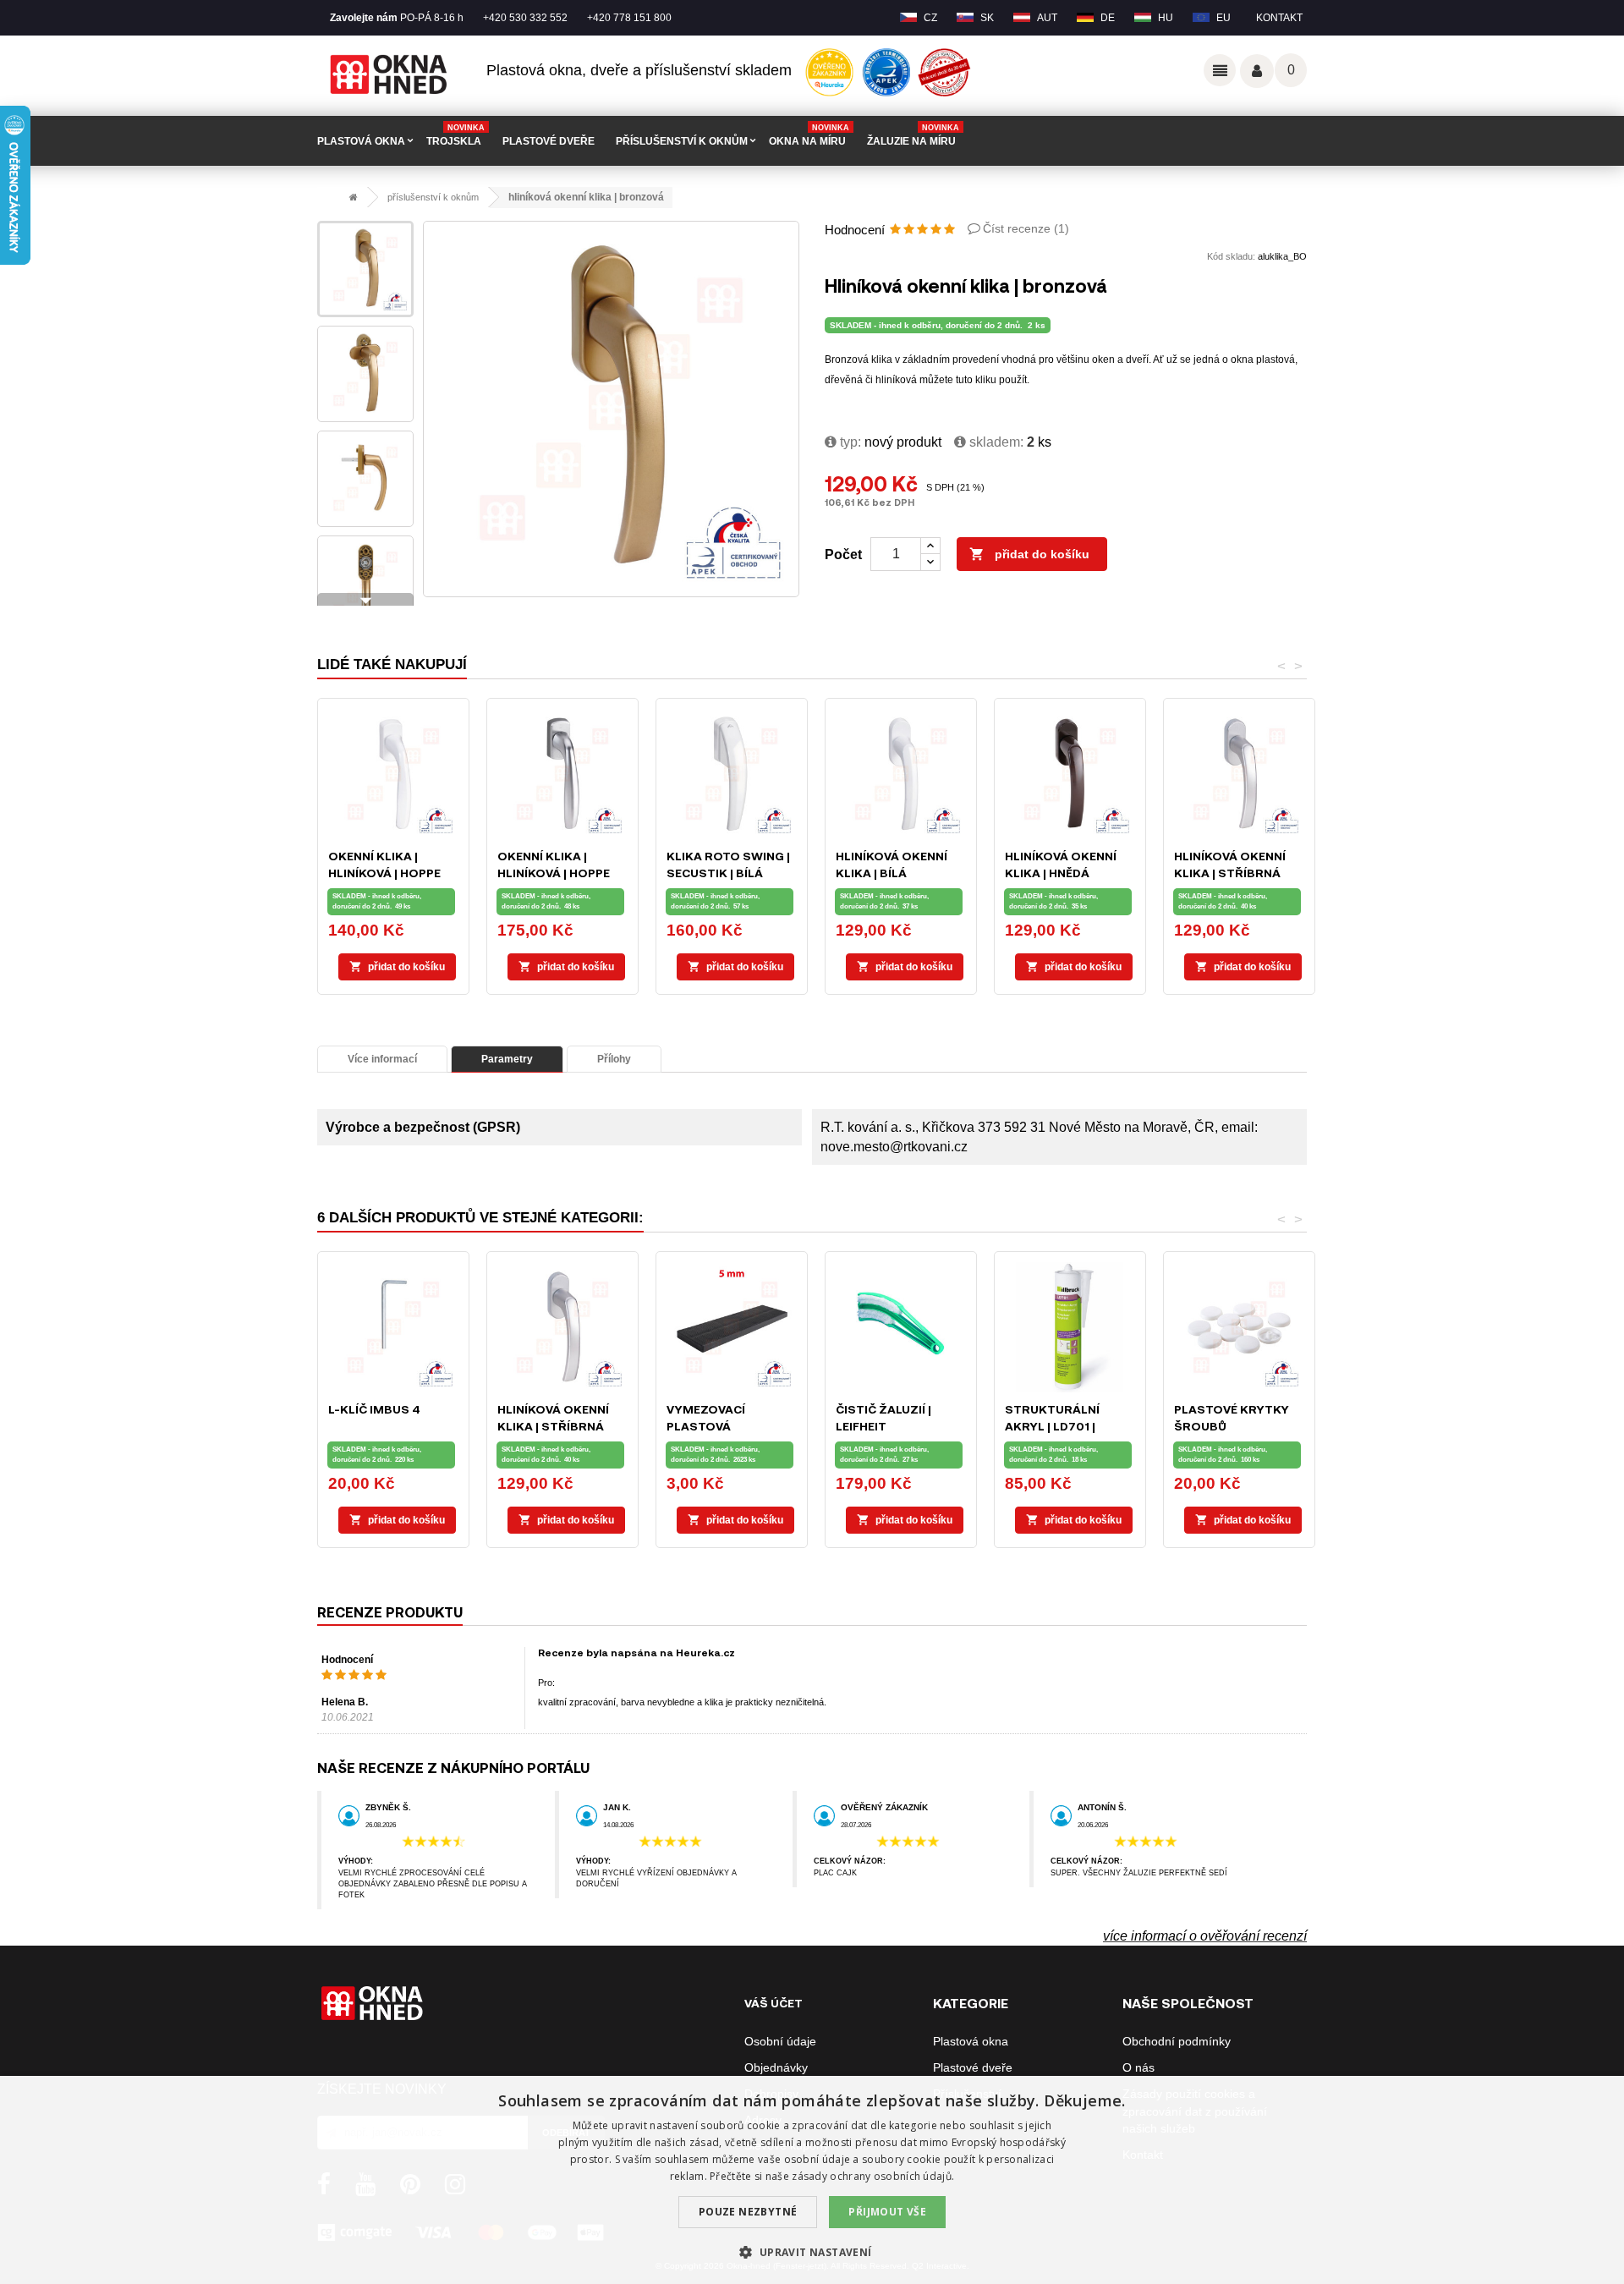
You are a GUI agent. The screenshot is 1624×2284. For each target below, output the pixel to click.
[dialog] (812, 2180)
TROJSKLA (455, 135)
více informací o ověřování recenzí (1205, 1936)
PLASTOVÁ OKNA (361, 141)
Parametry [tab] (507, 1059)
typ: (849, 442)
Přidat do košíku (1029, 554)
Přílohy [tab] (614, 1059)
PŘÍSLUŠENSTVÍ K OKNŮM (682, 141)
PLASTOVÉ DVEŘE (549, 141)
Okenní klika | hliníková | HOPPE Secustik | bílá (384, 873)
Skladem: (995, 442)
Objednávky (776, 2067)
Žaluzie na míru (913, 135)
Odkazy (1220, 70)
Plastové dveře (973, 2067)
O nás (1138, 2067)
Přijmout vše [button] (887, 2212)
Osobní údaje (780, 2041)
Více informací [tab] (382, 1059)
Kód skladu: (1231, 256)
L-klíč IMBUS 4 (374, 1409)
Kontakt (1279, 18)
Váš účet (1257, 71)
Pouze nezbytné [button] (748, 2212)
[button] (812, 2252)
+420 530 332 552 (525, 18)
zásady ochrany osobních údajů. (873, 2176)
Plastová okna (971, 2041)
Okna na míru (809, 135)
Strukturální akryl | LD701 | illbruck (1052, 1426)
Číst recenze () (1026, 228)
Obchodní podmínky (1177, 2041)
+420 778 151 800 (629, 18)
